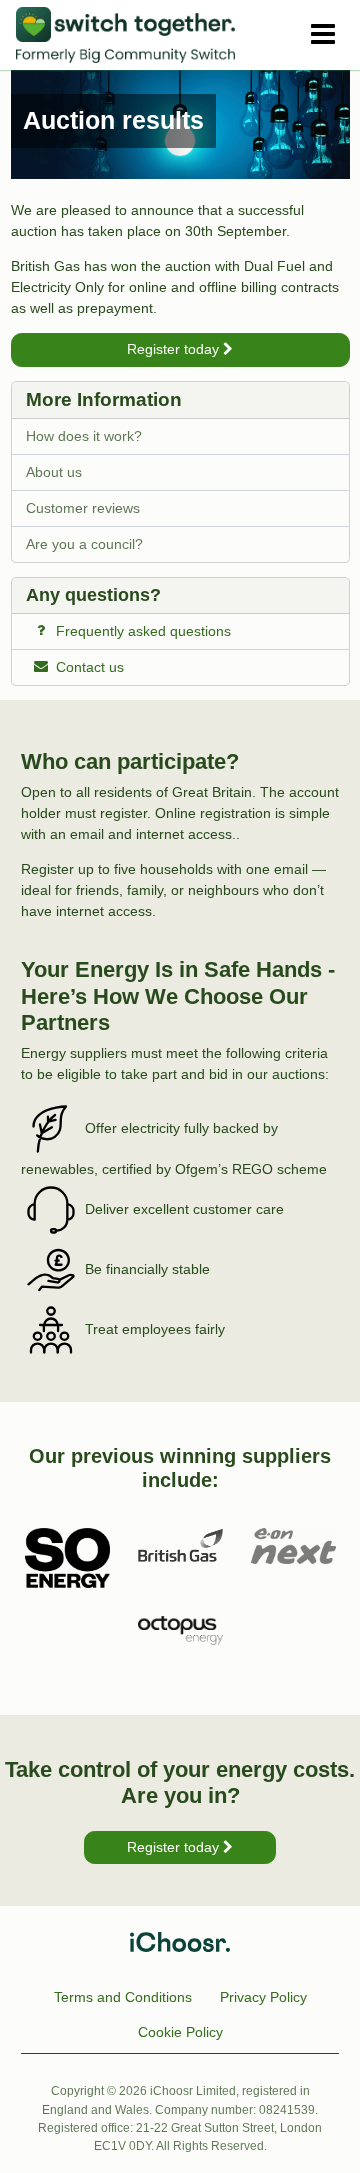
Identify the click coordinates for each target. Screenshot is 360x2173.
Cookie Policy (180, 2032)
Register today (175, 349)
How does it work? (84, 436)
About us (54, 472)
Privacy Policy (263, 1997)
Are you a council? (84, 544)
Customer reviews (83, 508)
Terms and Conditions (123, 1997)
